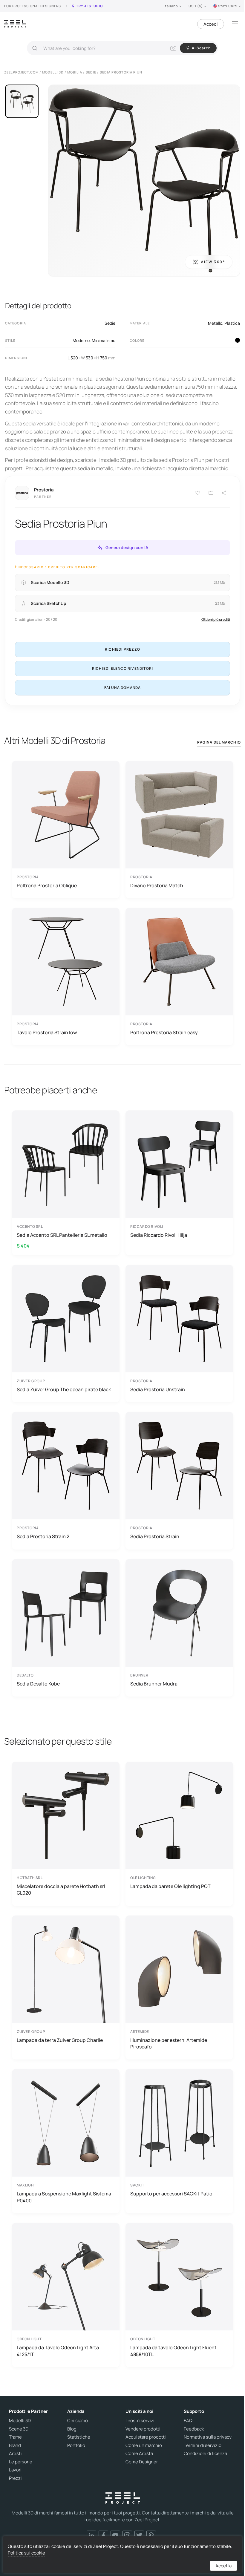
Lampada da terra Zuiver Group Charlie (60, 2040)
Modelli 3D (20, 2421)
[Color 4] (238, 340)
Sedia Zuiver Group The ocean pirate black (64, 1389)
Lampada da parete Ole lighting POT (170, 1886)
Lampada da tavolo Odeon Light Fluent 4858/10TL (173, 2351)
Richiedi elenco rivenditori (122, 668)
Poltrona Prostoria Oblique (47, 885)
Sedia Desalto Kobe (38, 1684)
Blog (72, 2429)
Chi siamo (78, 2421)
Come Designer (142, 2462)
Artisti (15, 2454)
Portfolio (76, 2445)
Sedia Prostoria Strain (155, 1536)
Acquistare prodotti (146, 2437)
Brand (15, 2445)
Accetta (223, 2566)
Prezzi (15, 2478)
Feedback (194, 2429)
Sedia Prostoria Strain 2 (43, 1536)
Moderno (81, 340)
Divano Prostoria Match (157, 885)
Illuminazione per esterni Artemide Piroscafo (169, 2043)
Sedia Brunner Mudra (154, 1684)
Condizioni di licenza (205, 2454)
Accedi (211, 24)
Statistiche (79, 2437)
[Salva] (198, 493)
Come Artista (139, 2454)
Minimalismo (104, 340)
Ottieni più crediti (216, 619)
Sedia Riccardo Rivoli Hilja (159, 1235)
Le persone (21, 2462)
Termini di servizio (203, 2445)
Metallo (215, 323)
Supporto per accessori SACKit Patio (171, 2194)
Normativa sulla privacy (208, 2437)
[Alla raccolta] (211, 493)
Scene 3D (19, 2429)
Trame (15, 2437)
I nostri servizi (140, 2421)
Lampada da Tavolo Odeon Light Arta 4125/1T (58, 2351)
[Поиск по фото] (173, 48)
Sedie (110, 323)
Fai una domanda (123, 688)
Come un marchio (144, 2445)
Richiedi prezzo (122, 649)
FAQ (188, 2421)
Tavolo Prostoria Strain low (47, 1032)
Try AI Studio (89, 6)
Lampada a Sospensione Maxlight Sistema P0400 (64, 2197)
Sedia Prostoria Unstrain (158, 1389)
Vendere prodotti (143, 2429)
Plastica (232, 323)
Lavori (15, 2470)
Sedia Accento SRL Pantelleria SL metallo (62, 1235)
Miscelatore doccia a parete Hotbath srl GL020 (61, 1890)
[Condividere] (224, 493)
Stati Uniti (228, 6)
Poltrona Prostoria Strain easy (164, 1032)
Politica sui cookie (26, 2553)
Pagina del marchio (219, 742)
